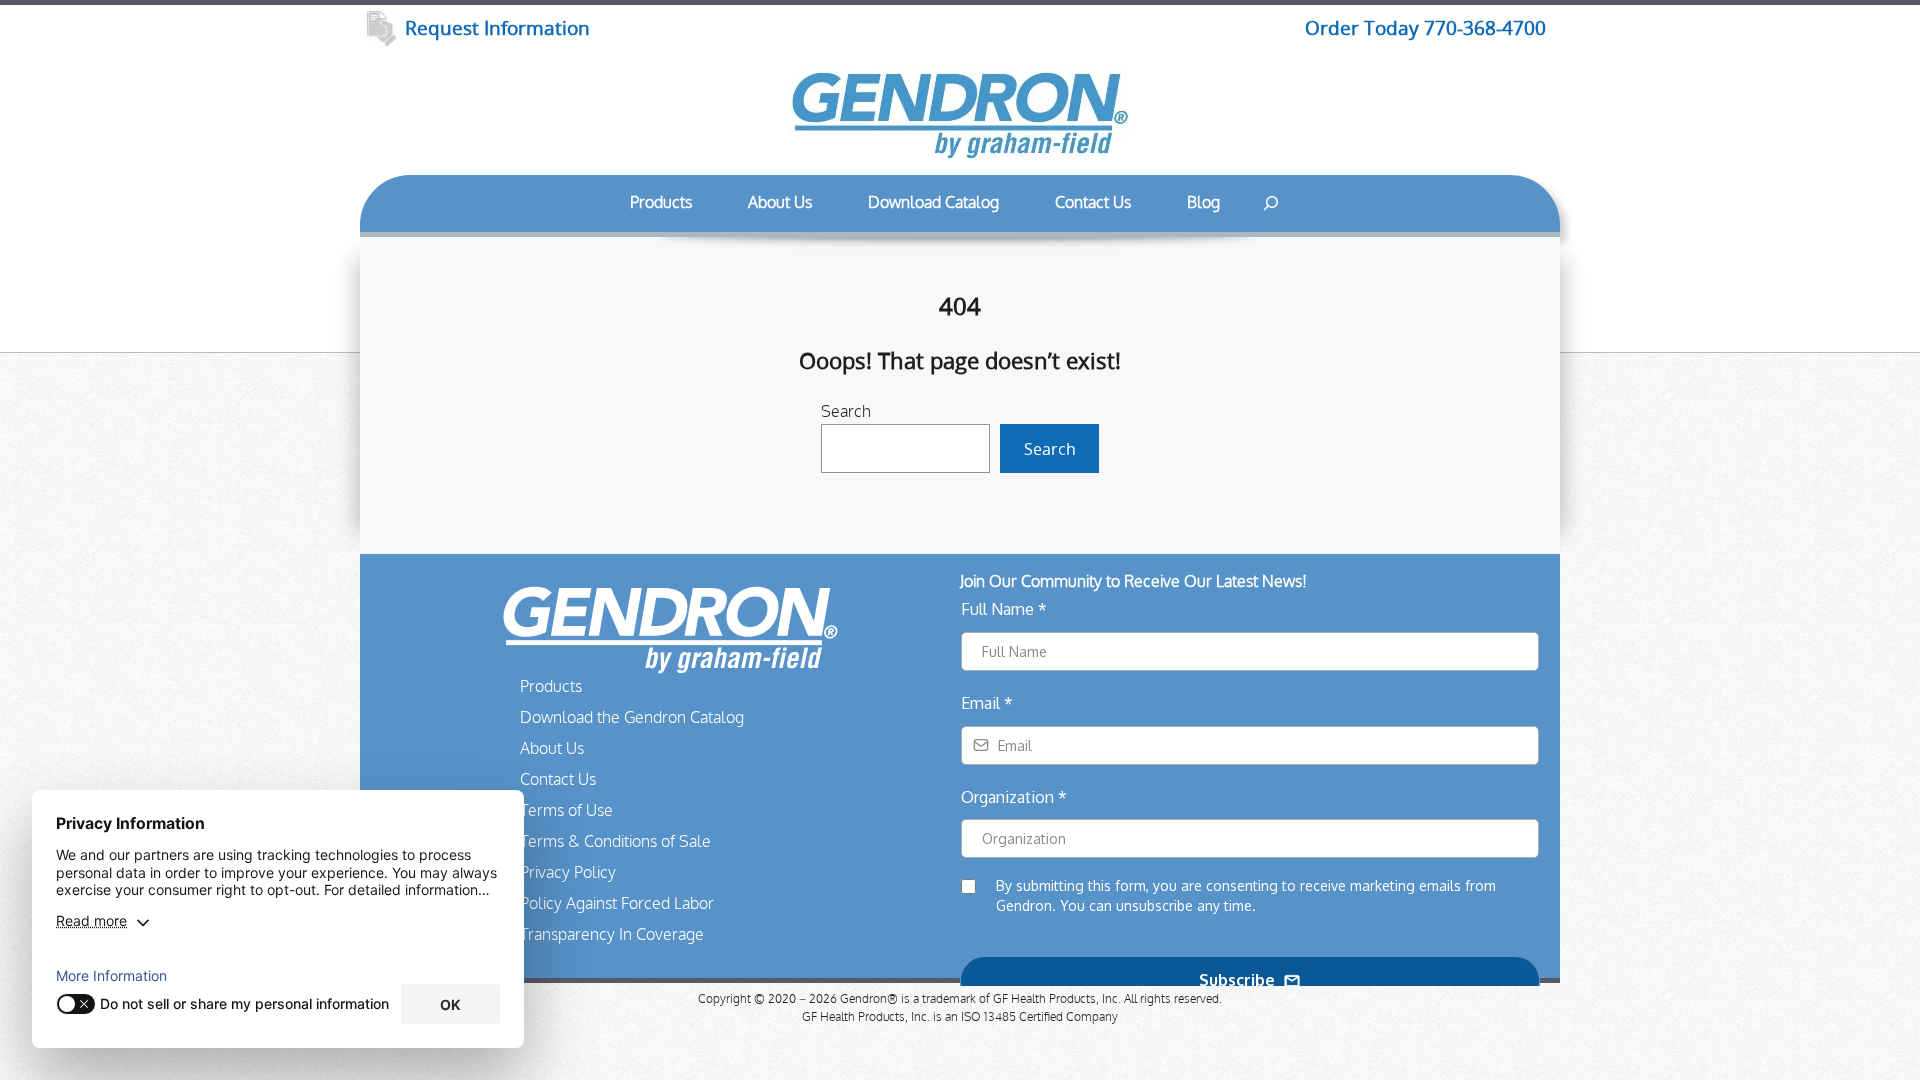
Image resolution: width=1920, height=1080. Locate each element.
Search (846, 412)
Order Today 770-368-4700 (1425, 28)
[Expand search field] (1271, 203)
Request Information (497, 28)
